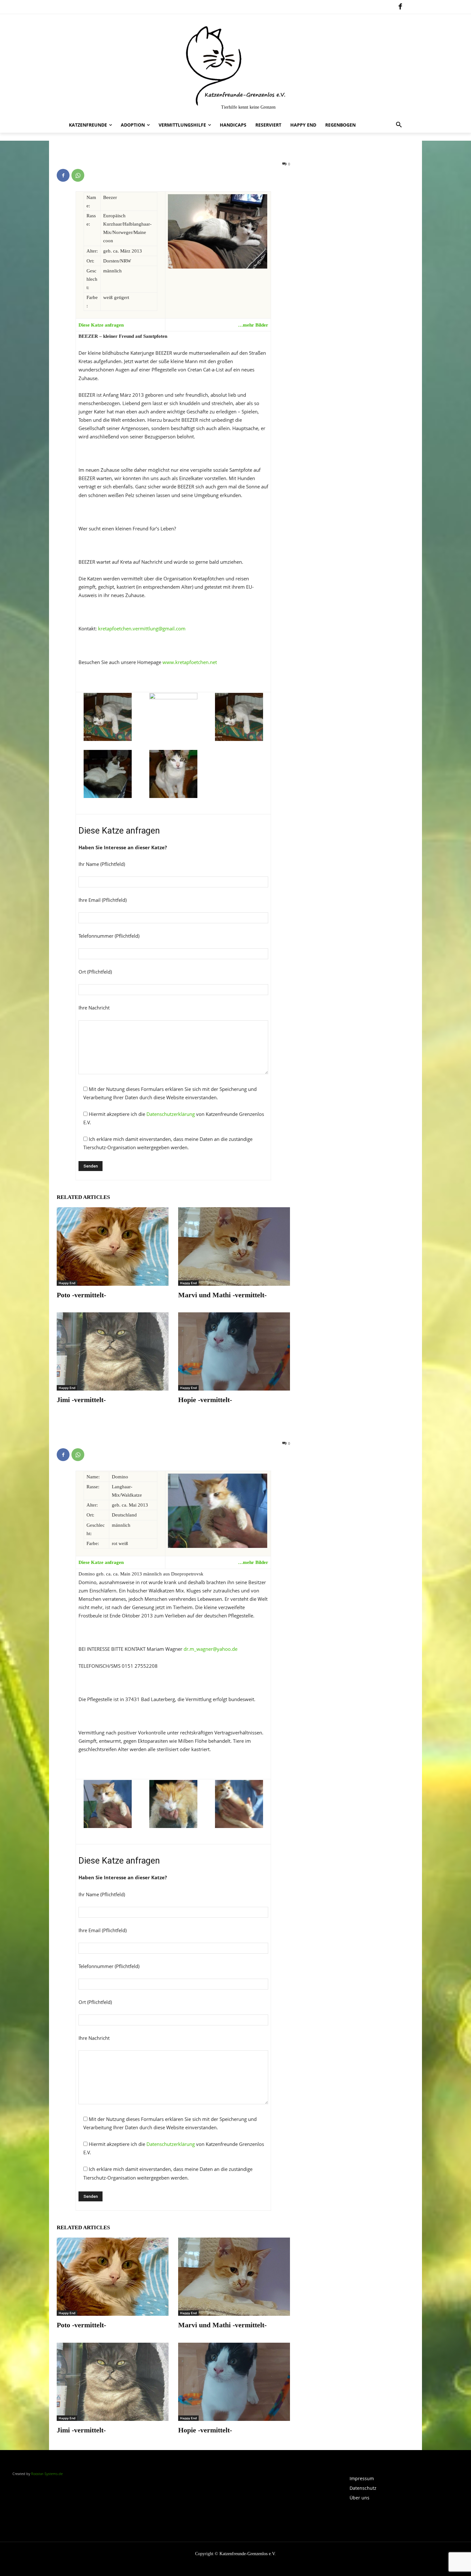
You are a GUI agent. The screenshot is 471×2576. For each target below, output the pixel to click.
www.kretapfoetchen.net (189, 662)
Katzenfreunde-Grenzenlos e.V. (248, 2554)
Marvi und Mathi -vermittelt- (222, 1295)
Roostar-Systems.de (47, 2474)
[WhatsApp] (78, 175)
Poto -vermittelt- (81, 1295)
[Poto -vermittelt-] (113, 1246)
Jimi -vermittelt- (81, 1400)
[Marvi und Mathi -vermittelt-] (234, 1246)
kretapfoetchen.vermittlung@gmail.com (142, 628)
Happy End (67, 1283)
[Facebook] (400, 7)
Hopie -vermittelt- (205, 1400)
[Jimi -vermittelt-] (113, 1351)
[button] (399, 125)
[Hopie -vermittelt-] (234, 1351)
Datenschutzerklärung (171, 1114)
